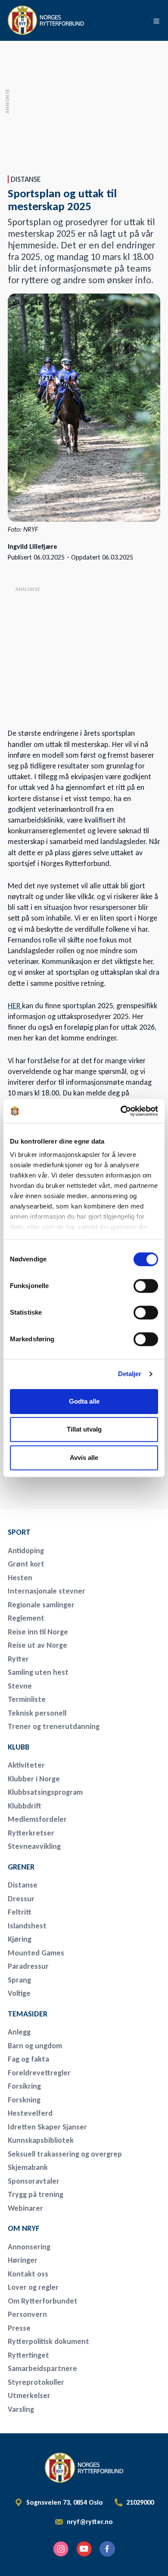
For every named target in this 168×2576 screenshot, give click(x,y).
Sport (19, 1532)
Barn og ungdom (35, 2046)
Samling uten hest (38, 1672)
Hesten (20, 1578)
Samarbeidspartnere (42, 2368)
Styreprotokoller (36, 2382)
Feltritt (20, 1912)
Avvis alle (84, 1458)
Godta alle (84, 1401)
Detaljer (130, 1374)
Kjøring (20, 1939)
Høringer (23, 2260)
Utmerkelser (29, 2395)
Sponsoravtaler (34, 2181)
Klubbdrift (25, 1806)
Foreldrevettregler (39, 2073)
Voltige (19, 1993)
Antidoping (26, 1551)
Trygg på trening (36, 2194)
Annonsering (29, 2247)
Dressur (21, 1899)
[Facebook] (107, 2549)
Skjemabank (28, 2167)
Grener (21, 1867)
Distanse (23, 1885)
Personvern (27, 2314)
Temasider (28, 2014)
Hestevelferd (30, 2113)
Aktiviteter (26, 1765)
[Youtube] (84, 2549)
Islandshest (27, 1926)
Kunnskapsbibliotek (41, 2140)
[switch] (146, 1286)
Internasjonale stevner (47, 1591)
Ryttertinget (28, 2355)
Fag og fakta (28, 2059)
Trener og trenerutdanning (54, 1726)
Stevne (20, 1686)
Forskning (24, 2100)
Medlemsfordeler (37, 1819)
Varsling (21, 2409)
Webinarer (25, 2208)
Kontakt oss (28, 2274)
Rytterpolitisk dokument (48, 2341)
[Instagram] (61, 2549)
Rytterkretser (31, 1833)
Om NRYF (24, 2228)
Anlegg (19, 2032)
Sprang (19, 1980)
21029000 (140, 2503)
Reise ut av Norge (37, 1645)
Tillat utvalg (84, 1429)
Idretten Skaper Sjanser (47, 2127)
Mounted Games (36, 1953)
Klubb (19, 1747)
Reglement (26, 1618)
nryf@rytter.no (90, 2522)
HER (15, 1006)
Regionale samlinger (41, 1605)
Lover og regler (33, 2287)
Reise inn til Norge (38, 1632)
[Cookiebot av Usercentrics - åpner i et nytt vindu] (121, 1111)
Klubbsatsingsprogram (45, 1792)
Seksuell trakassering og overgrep (65, 2154)
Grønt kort (26, 1564)
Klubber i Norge (34, 1779)
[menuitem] (68, 1532)
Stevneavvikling (34, 1846)
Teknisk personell (37, 1713)
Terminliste (27, 1699)
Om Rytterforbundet (43, 2301)
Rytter (18, 1659)
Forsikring (24, 2086)
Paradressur (28, 1966)
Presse (19, 2328)
